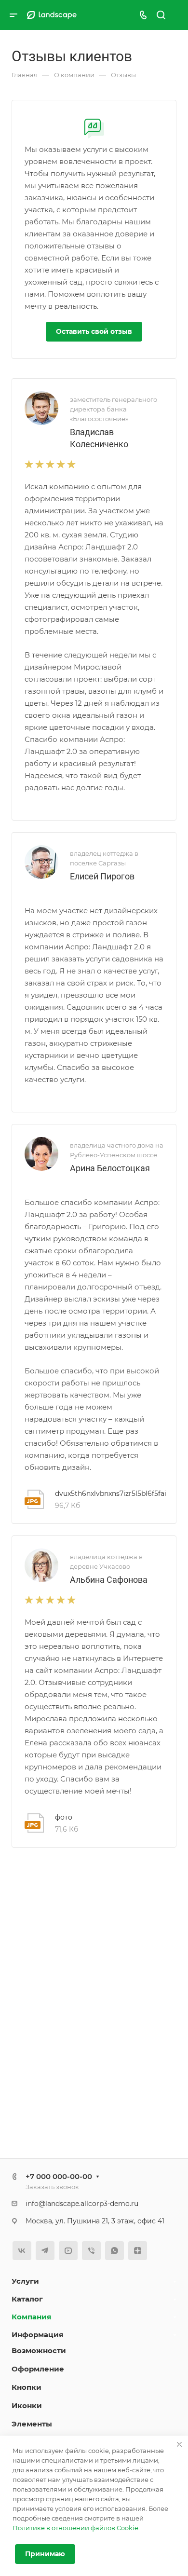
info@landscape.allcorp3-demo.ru (82, 2204)
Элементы (32, 2424)
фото (64, 1817)
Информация (37, 2335)
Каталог (27, 2299)
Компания (31, 2317)
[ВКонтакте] (22, 2251)
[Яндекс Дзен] (138, 2251)
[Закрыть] (179, 2444)
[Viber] (91, 2251)
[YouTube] (68, 2251)
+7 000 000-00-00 (59, 2176)
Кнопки (27, 2387)
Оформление (38, 2369)
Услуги (25, 2281)
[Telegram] (45, 2251)
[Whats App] (114, 2251)
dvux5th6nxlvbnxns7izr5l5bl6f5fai (111, 1494)
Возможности (39, 2350)
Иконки (27, 2405)
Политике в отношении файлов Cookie (75, 2528)
